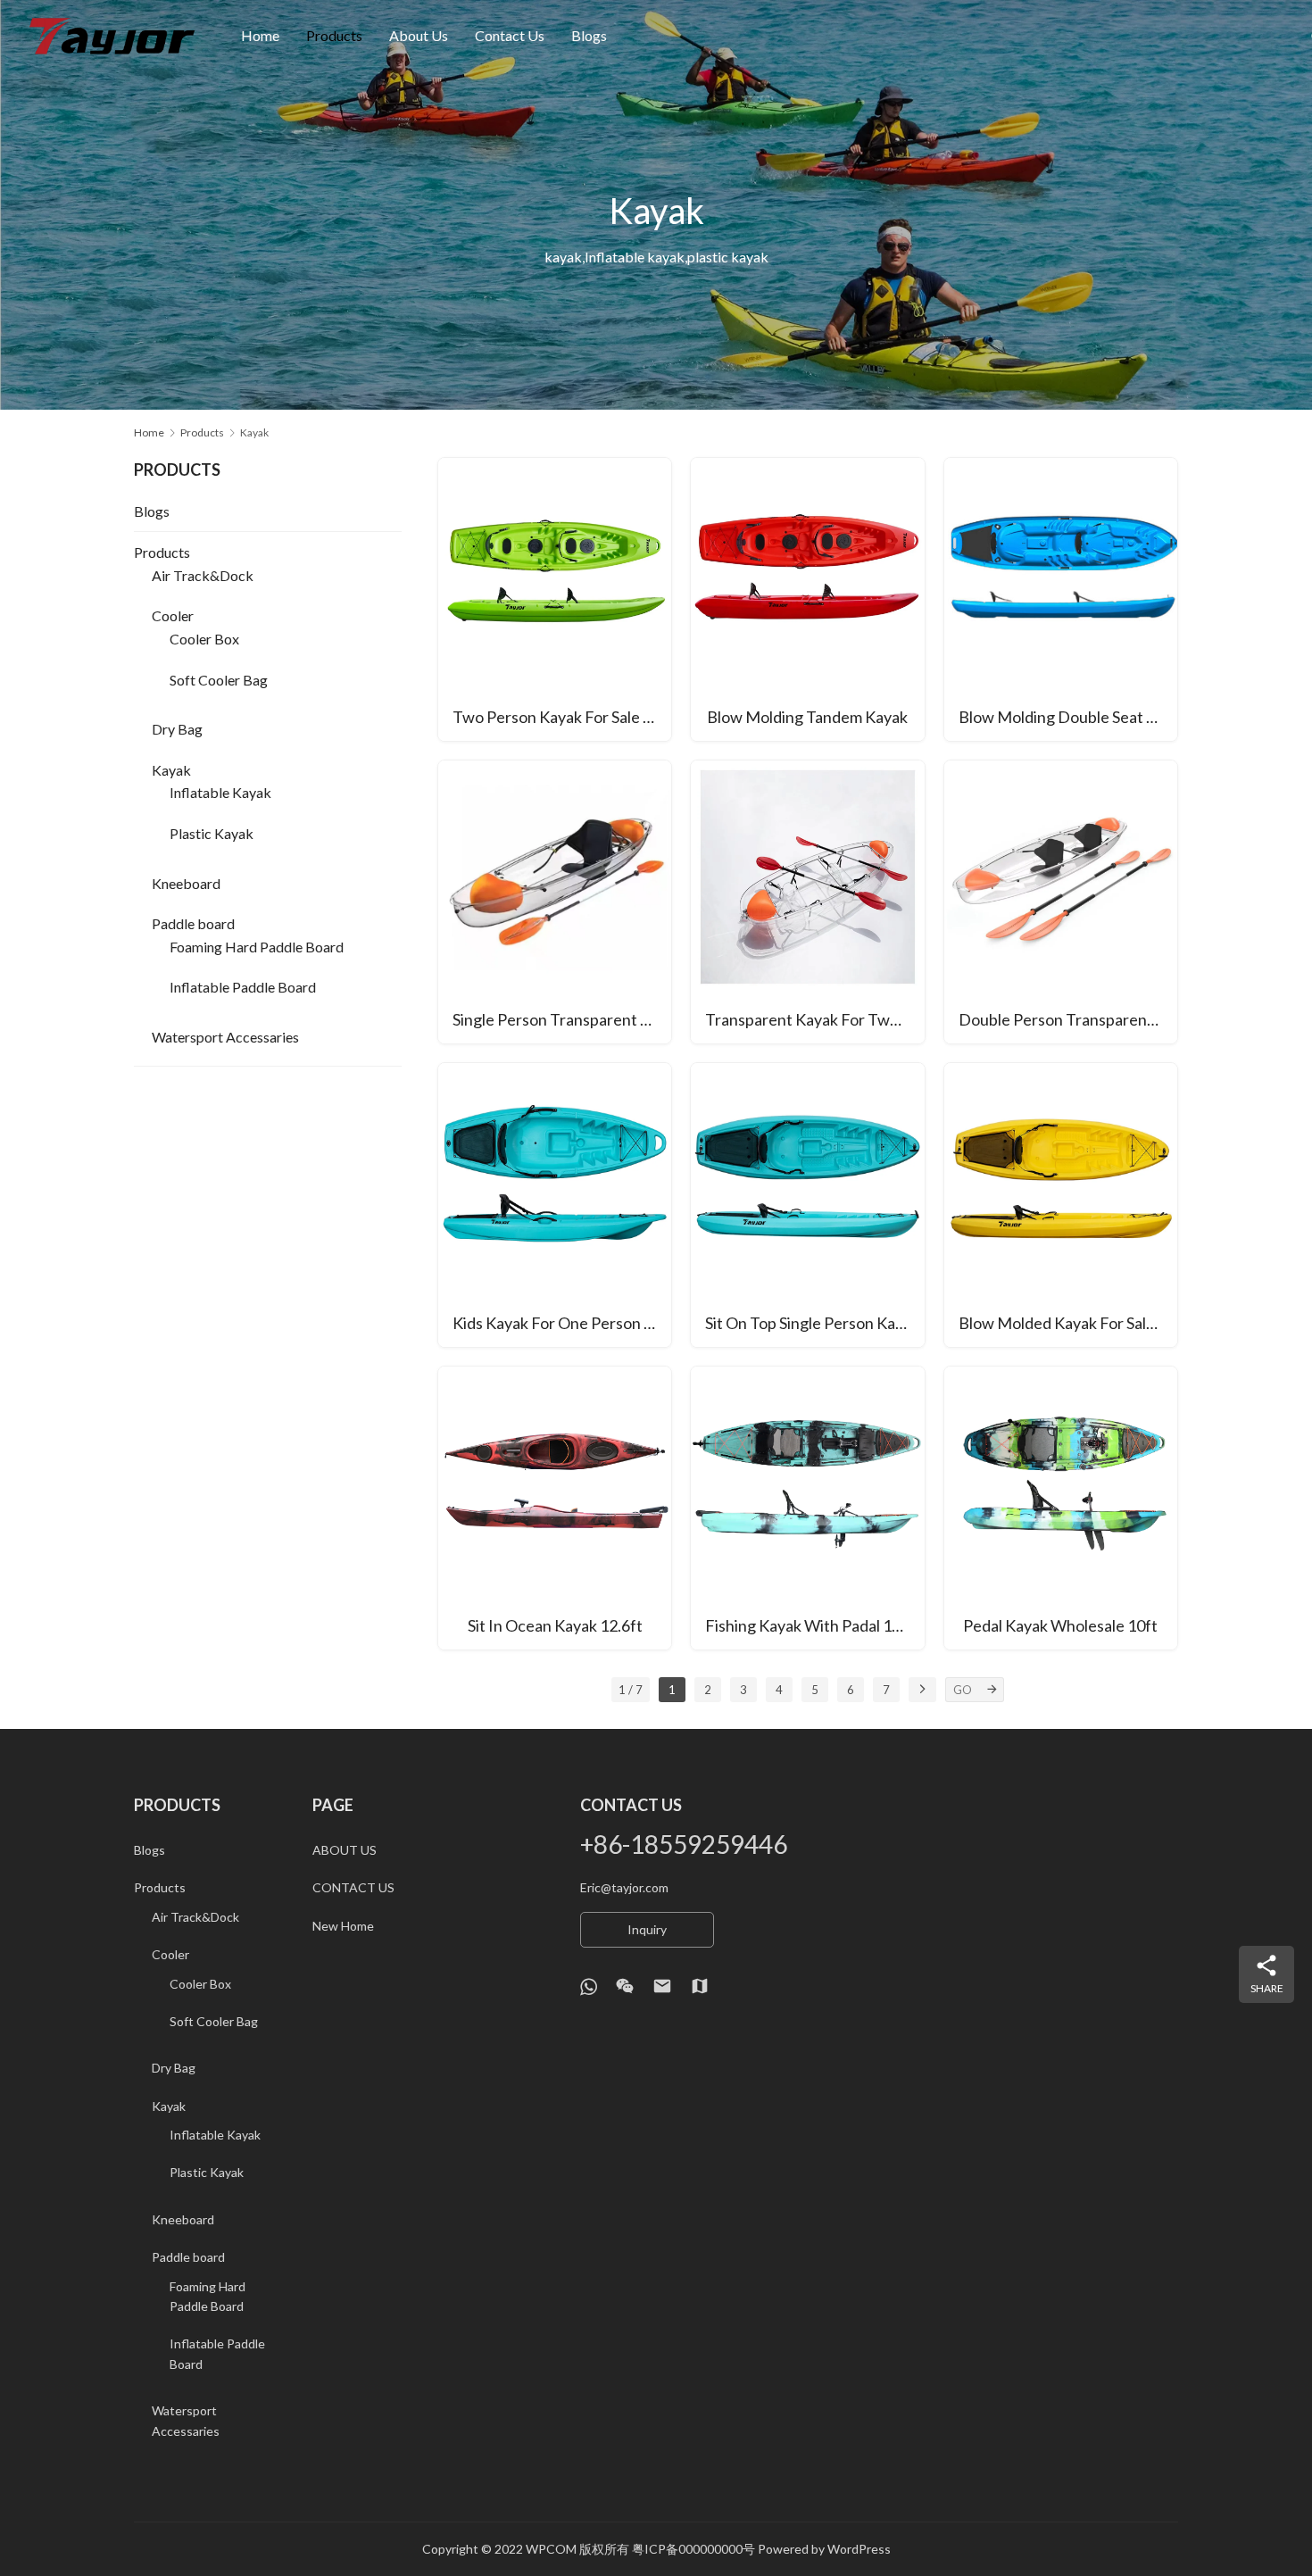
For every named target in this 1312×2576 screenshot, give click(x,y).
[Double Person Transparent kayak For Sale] (1061, 902)
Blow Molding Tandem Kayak (807, 717)
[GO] (992, 1690)
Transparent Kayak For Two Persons (814, 1019)
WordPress (859, 2549)
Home (260, 35)
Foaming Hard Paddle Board (257, 947)
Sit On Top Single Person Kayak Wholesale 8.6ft (814, 1323)
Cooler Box (204, 639)
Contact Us (510, 35)
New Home (343, 1926)
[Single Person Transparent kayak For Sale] (555, 902)
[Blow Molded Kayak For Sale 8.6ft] (1061, 1205)
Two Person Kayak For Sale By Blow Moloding (562, 717)
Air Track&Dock (203, 575)
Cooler (173, 615)
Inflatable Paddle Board (243, 987)
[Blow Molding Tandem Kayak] (807, 599)
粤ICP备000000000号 (693, 2549)
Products (334, 35)
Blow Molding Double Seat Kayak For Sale (1068, 717)
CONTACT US (353, 1887)
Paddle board (193, 923)
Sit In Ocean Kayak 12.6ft (555, 1625)
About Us (419, 35)
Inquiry (647, 1929)
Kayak (171, 770)
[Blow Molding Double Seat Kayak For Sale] (1061, 599)
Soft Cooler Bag (219, 680)
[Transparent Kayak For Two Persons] (807, 902)
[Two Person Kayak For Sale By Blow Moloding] (555, 599)
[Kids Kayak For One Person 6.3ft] (555, 1205)
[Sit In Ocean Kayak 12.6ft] (555, 1508)
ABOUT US (345, 1850)
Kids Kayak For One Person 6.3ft (562, 1323)
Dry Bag (177, 729)
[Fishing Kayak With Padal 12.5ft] (807, 1508)
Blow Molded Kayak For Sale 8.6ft (1068, 1323)
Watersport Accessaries (225, 1037)
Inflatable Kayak (220, 792)
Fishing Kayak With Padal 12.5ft (814, 1625)
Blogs (589, 35)
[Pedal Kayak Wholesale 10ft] (1061, 1508)
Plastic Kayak (212, 833)
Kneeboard (186, 883)
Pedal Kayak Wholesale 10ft (1060, 1625)
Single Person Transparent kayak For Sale (562, 1019)
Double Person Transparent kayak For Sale (1068, 1019)
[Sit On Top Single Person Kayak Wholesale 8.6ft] (807, 1205)
